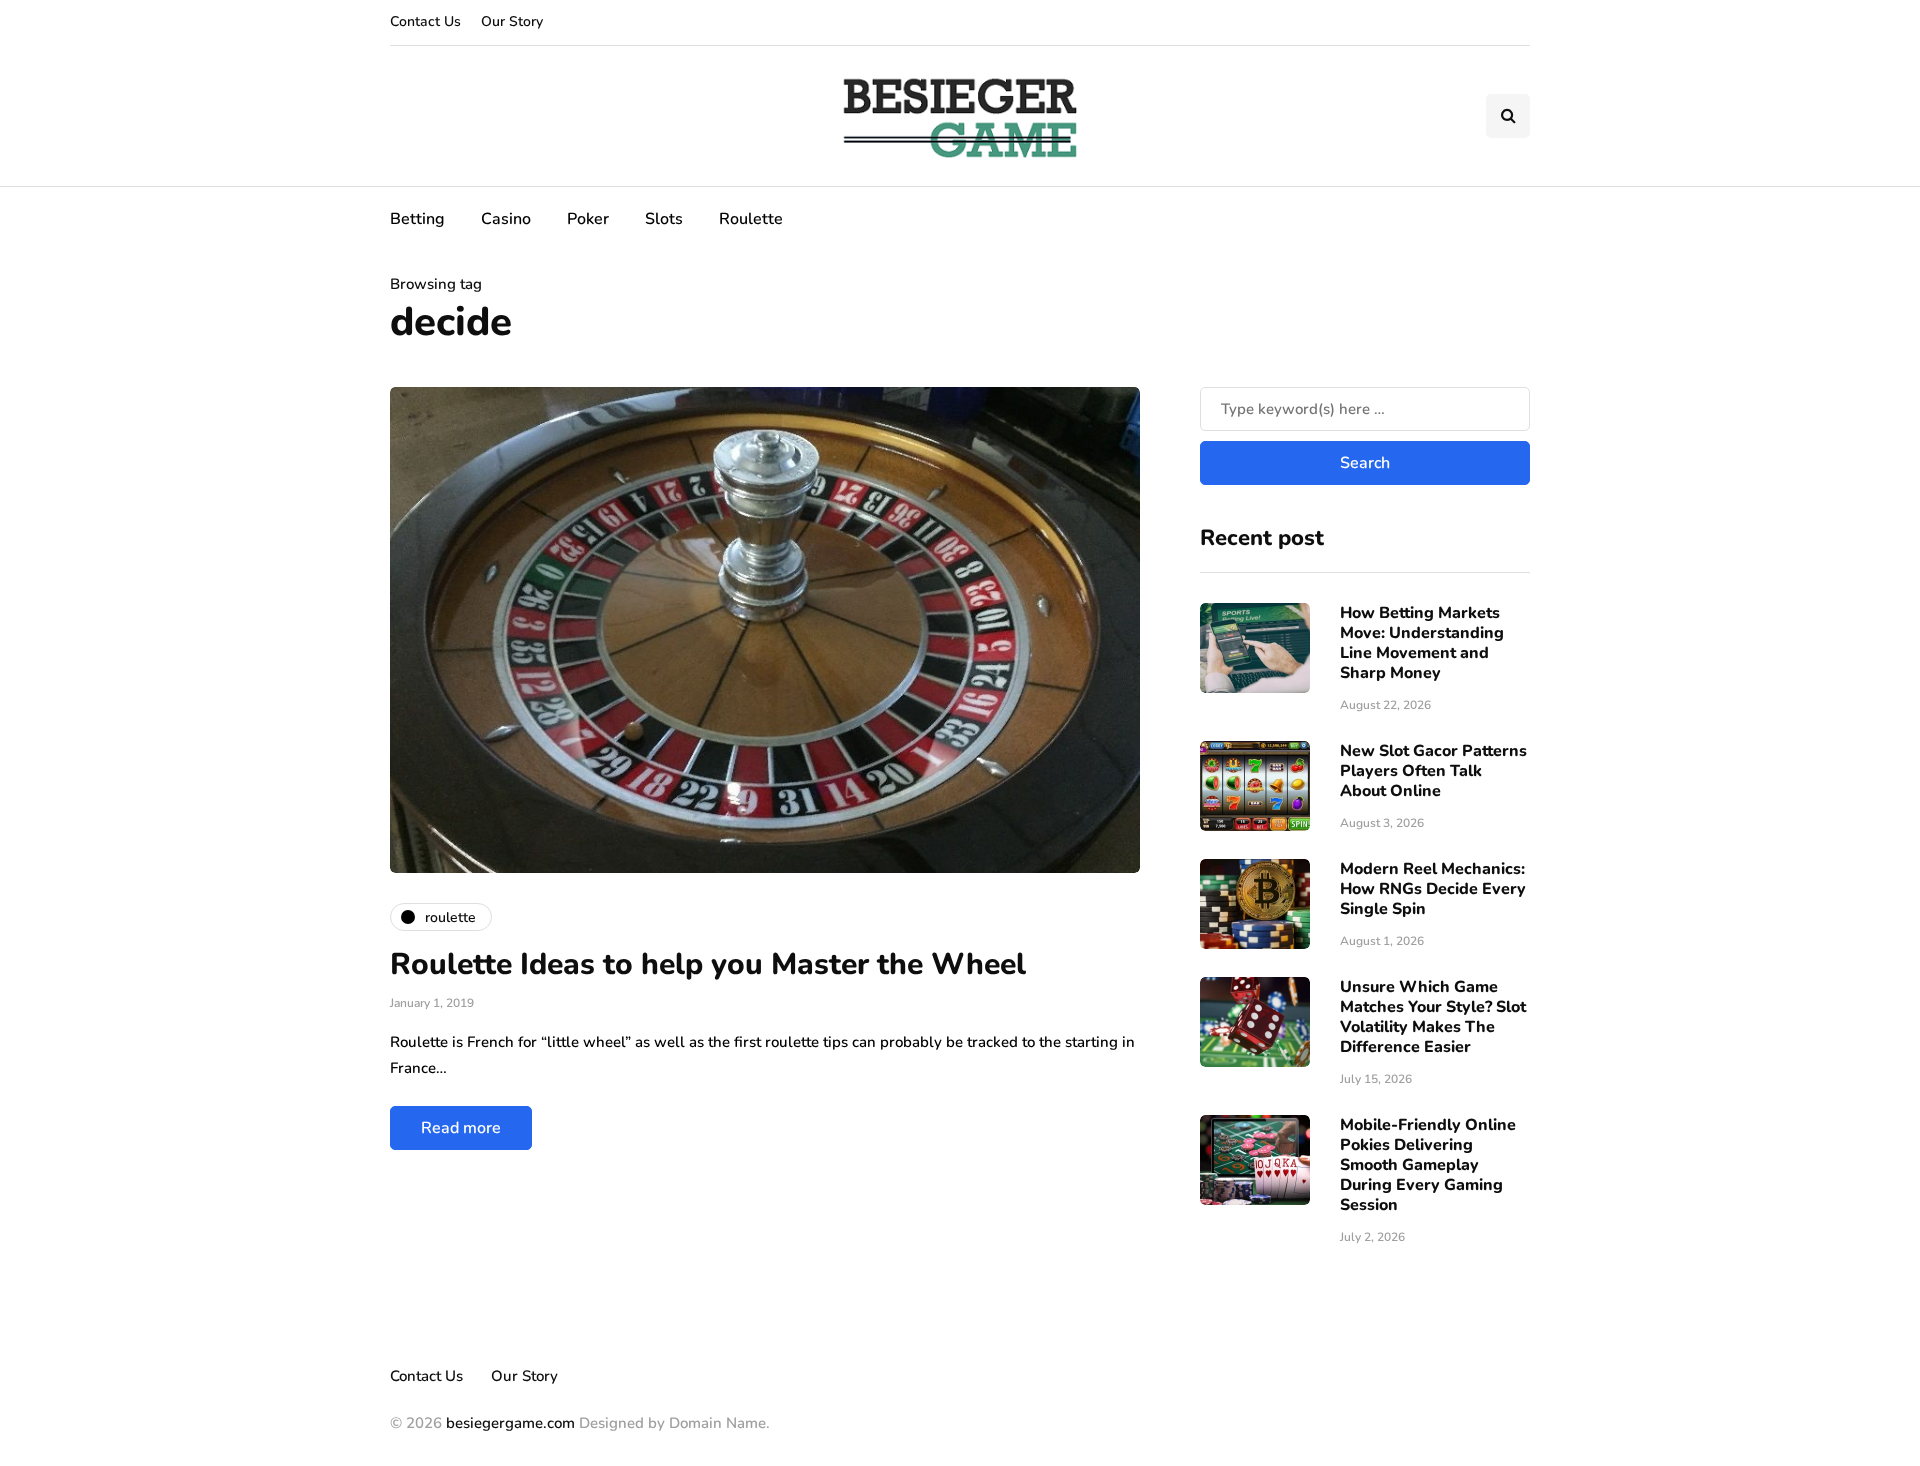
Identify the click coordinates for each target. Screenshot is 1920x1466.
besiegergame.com (508, 1423)
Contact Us (425, 21)
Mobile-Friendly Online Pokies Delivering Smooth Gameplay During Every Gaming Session (1428, 1165)
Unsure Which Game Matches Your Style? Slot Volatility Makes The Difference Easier (1433, 1017)
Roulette (751, 219)
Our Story (512, 21)
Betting (417, 219)
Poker (588, 219)
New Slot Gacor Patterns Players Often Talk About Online (1433, 771)
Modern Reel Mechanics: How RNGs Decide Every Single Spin (1433, 889)
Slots (664, 219)
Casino (506, 219)
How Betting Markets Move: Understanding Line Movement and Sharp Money (1422, 643)
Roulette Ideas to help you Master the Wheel (708, 964)
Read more (461, 1128)
